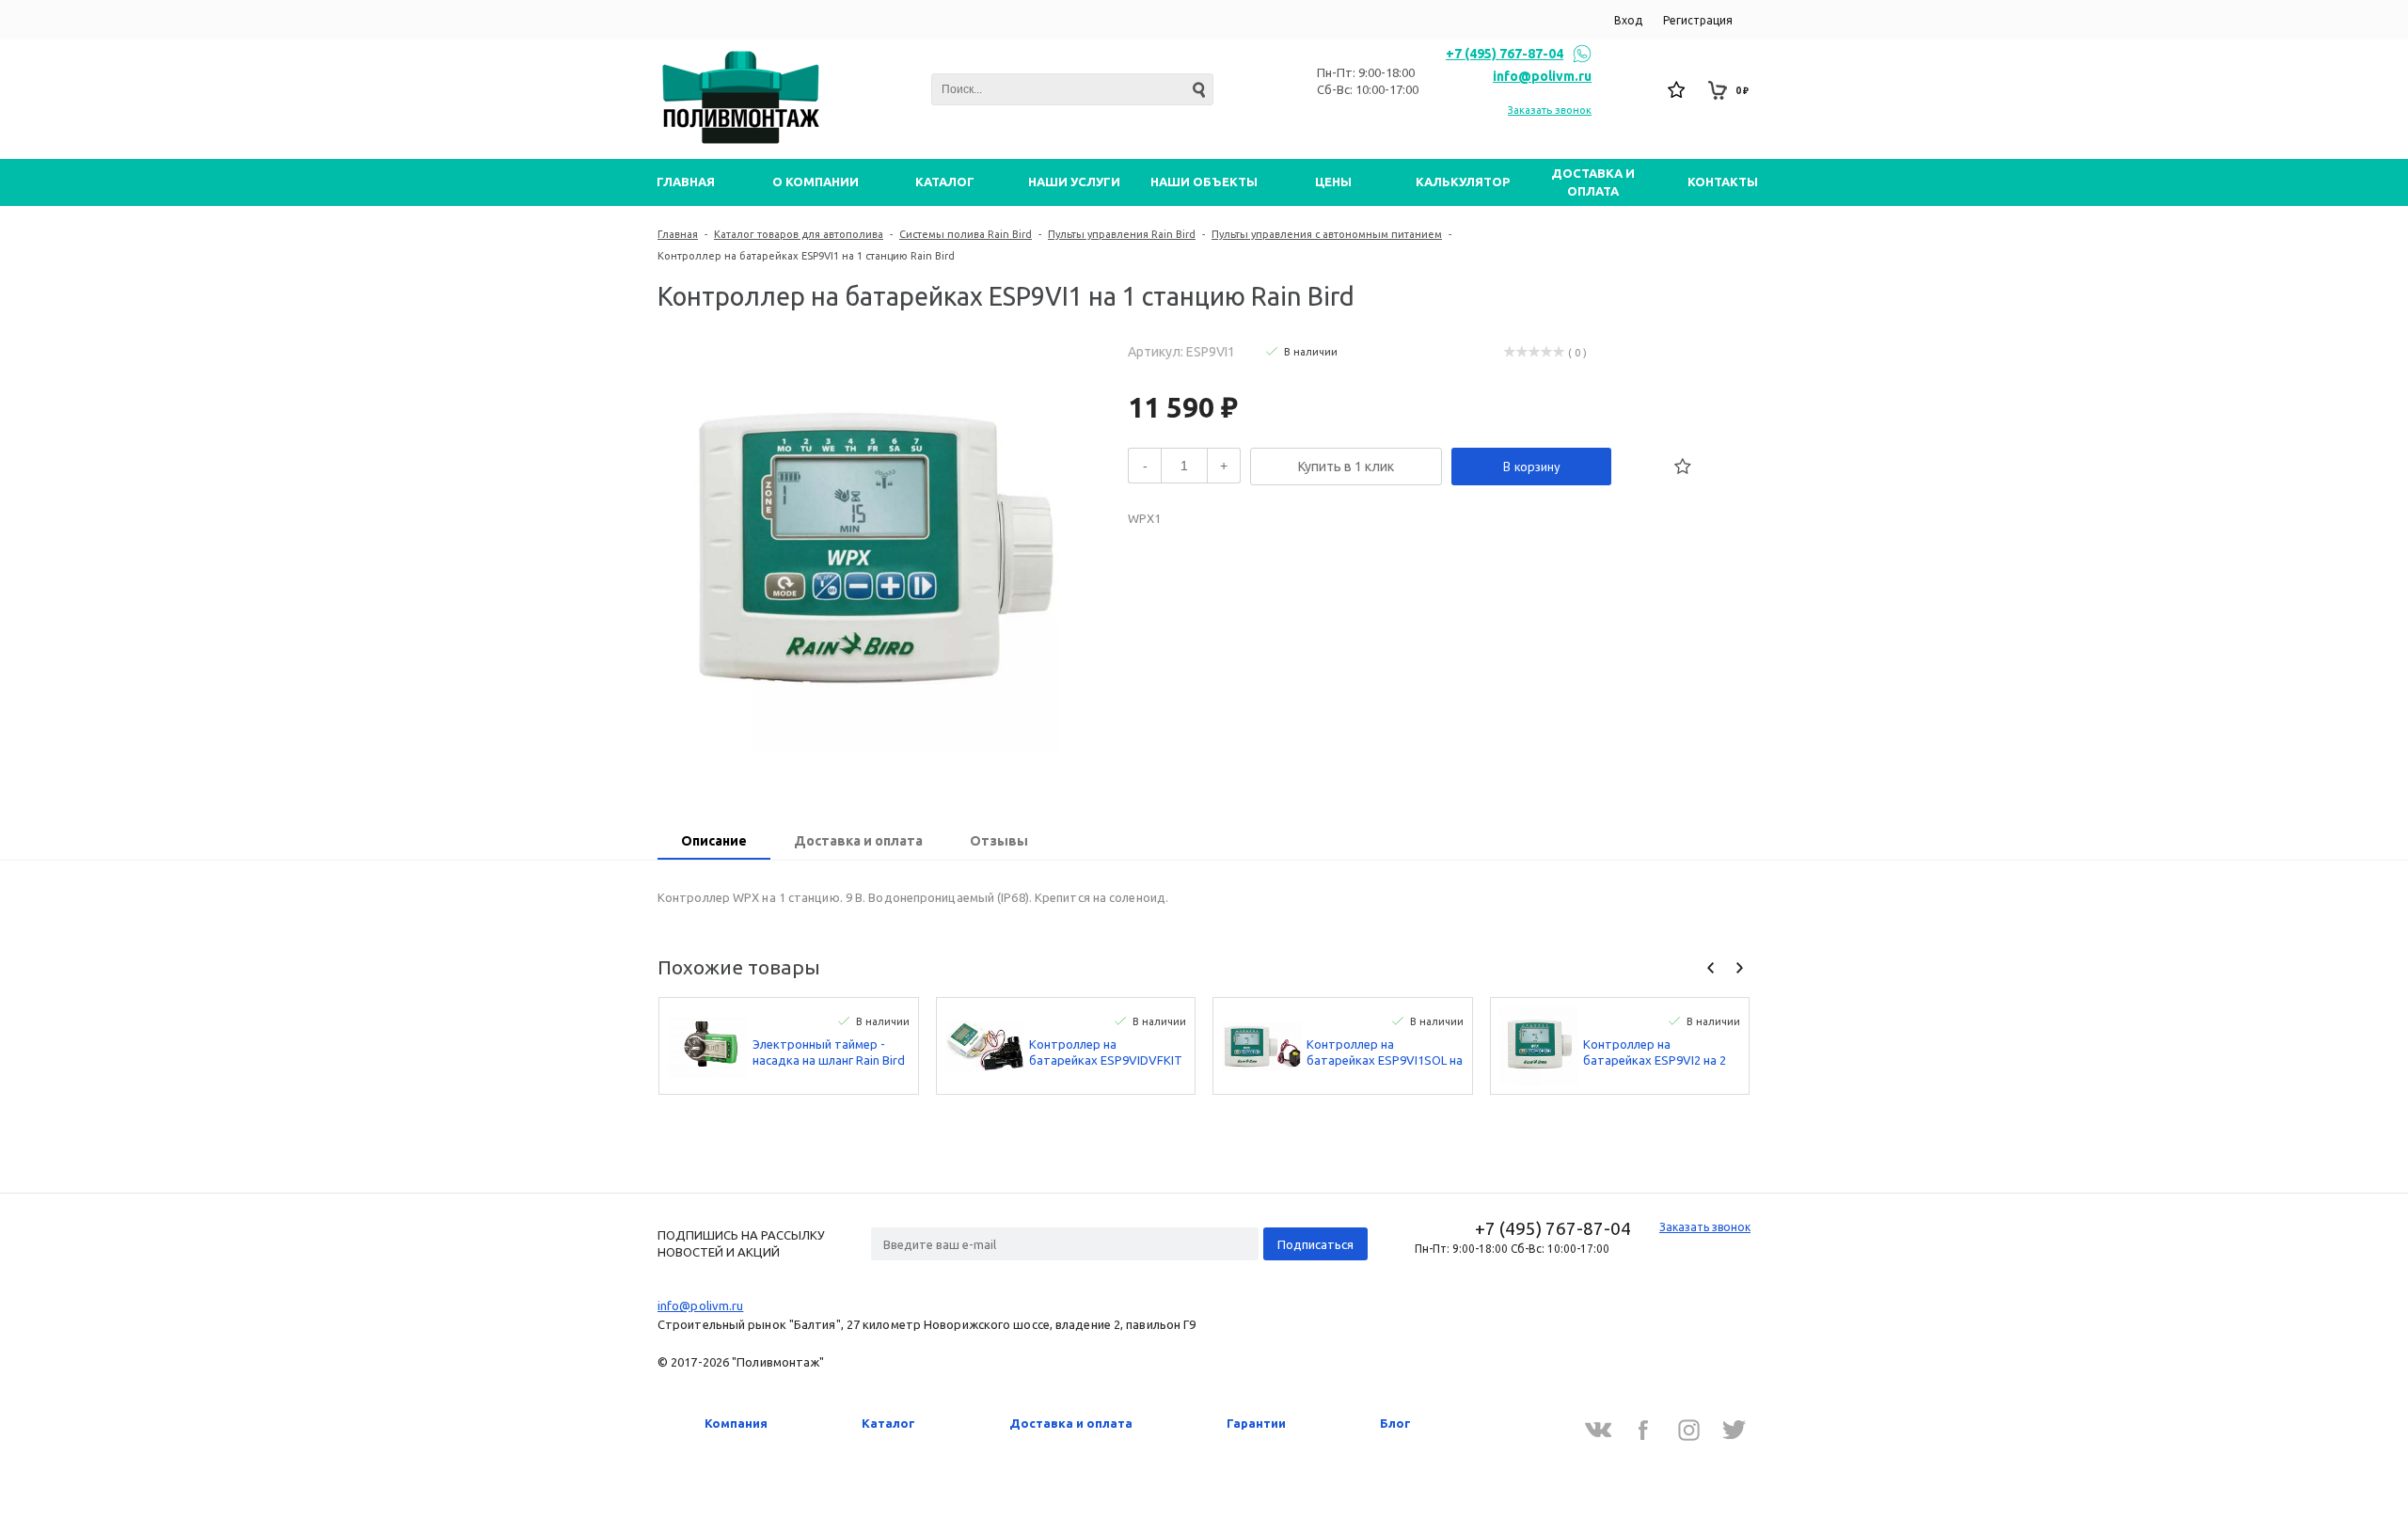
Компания (736, 1423)
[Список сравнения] (1636, 90)
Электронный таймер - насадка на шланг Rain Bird (829, 1052)
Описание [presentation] (714, 841)
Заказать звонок (1550, 110)
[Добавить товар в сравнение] (1641, 467)
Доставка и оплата (1071, 1423)
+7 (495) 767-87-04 (1505, 54)
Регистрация (1698, 20)
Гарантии (1256, 1423)
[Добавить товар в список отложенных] (1683, 467)
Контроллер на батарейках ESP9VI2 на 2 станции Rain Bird (1655, 1053)
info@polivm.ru (1542, 76)
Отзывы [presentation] (999, 841)
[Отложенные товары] (1677, 90)
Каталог (888, 1423)
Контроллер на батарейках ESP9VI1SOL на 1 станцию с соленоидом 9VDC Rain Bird (1385, 1053)
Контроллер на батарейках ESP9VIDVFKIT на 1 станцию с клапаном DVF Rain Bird (1106, 1053)
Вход (1628, 20)
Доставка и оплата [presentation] (858, 841)
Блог (1395, 1423)
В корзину (1532, 467)
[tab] (714, 843)
